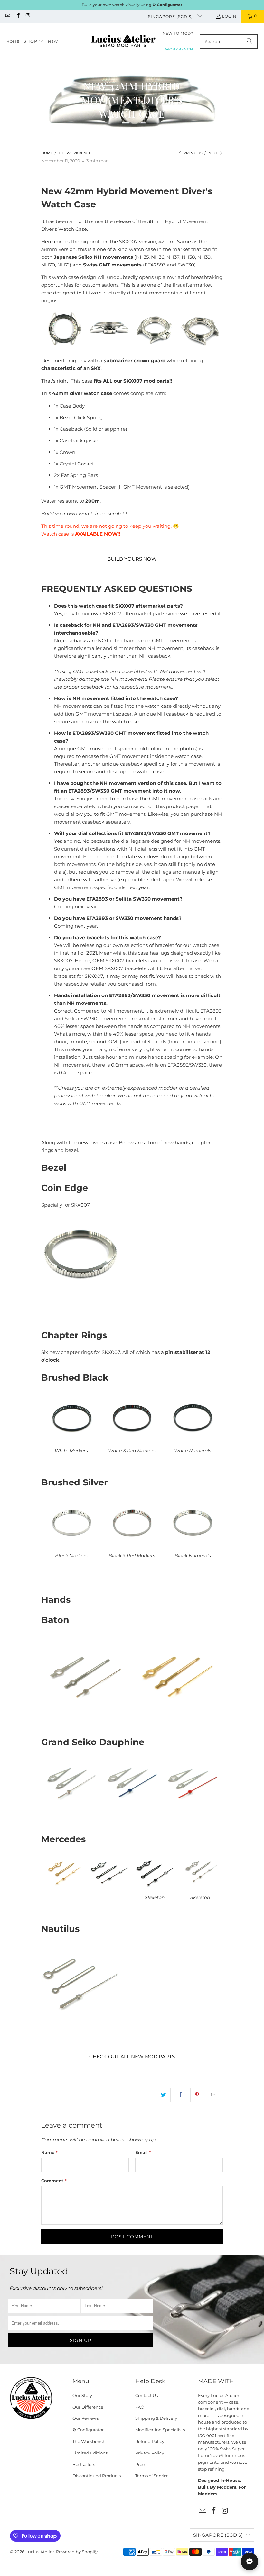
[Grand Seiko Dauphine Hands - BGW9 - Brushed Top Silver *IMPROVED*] (71, 1808)
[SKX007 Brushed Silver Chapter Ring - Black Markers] (71, 1548)
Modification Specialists (160, 2430)
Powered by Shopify (77, 2552)
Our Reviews (85, 2418)
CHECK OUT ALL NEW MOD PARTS (132, 2056)
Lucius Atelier (40, 2552)
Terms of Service (152, 2476)
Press (141, 2464)
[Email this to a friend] (214, 2095)
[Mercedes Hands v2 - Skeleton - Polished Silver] (200, 1890)
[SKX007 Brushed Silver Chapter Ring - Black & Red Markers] (132, 1548)
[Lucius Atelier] (123, 42)
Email (143, 2152)
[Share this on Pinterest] (197, 2095)
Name (49, 2152)
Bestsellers (84, 2464)
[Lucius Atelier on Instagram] (28, 16)
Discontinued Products (97, 2476)
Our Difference (88, 2407)
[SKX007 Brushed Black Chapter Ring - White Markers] (71, 1443)
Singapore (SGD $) (171, 17)
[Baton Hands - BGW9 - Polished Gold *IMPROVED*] (177, 1711)
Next (213, 153)
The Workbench (89, 2441)
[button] (34, 41)
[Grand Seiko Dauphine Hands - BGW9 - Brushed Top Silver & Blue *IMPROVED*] (132, 1808)
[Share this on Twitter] (164, 2095)
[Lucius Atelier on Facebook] (18, 16)
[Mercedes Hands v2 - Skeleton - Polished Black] (155, 1890)
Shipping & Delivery (156, 2418)
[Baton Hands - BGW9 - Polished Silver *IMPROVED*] (87, 1711)
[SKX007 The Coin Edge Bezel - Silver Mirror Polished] (81, 1254)
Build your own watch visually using (132, 5)
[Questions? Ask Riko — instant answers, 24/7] (250, 2562)
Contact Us (146, 2395)
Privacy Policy (150, 2453)
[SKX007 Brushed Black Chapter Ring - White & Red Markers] (132, 1443)
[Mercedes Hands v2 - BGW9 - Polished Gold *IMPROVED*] (64, 1890)
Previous (193, 153)
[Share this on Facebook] (180, 2095)
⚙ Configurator (88, 2430)
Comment (54, 2181)
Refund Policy (150, 2441)
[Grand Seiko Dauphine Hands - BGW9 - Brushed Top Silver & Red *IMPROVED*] (193, 1808)
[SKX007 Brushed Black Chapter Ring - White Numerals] (193, 1443)
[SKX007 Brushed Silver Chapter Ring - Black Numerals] (193, 1548)
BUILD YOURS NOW (132, 559)
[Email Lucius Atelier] (8, 16)
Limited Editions (90, 2453)
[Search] (250, 41)
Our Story (82, 2395)
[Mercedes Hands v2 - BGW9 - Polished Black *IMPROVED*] (109, 1890)
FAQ (140, 2407)
